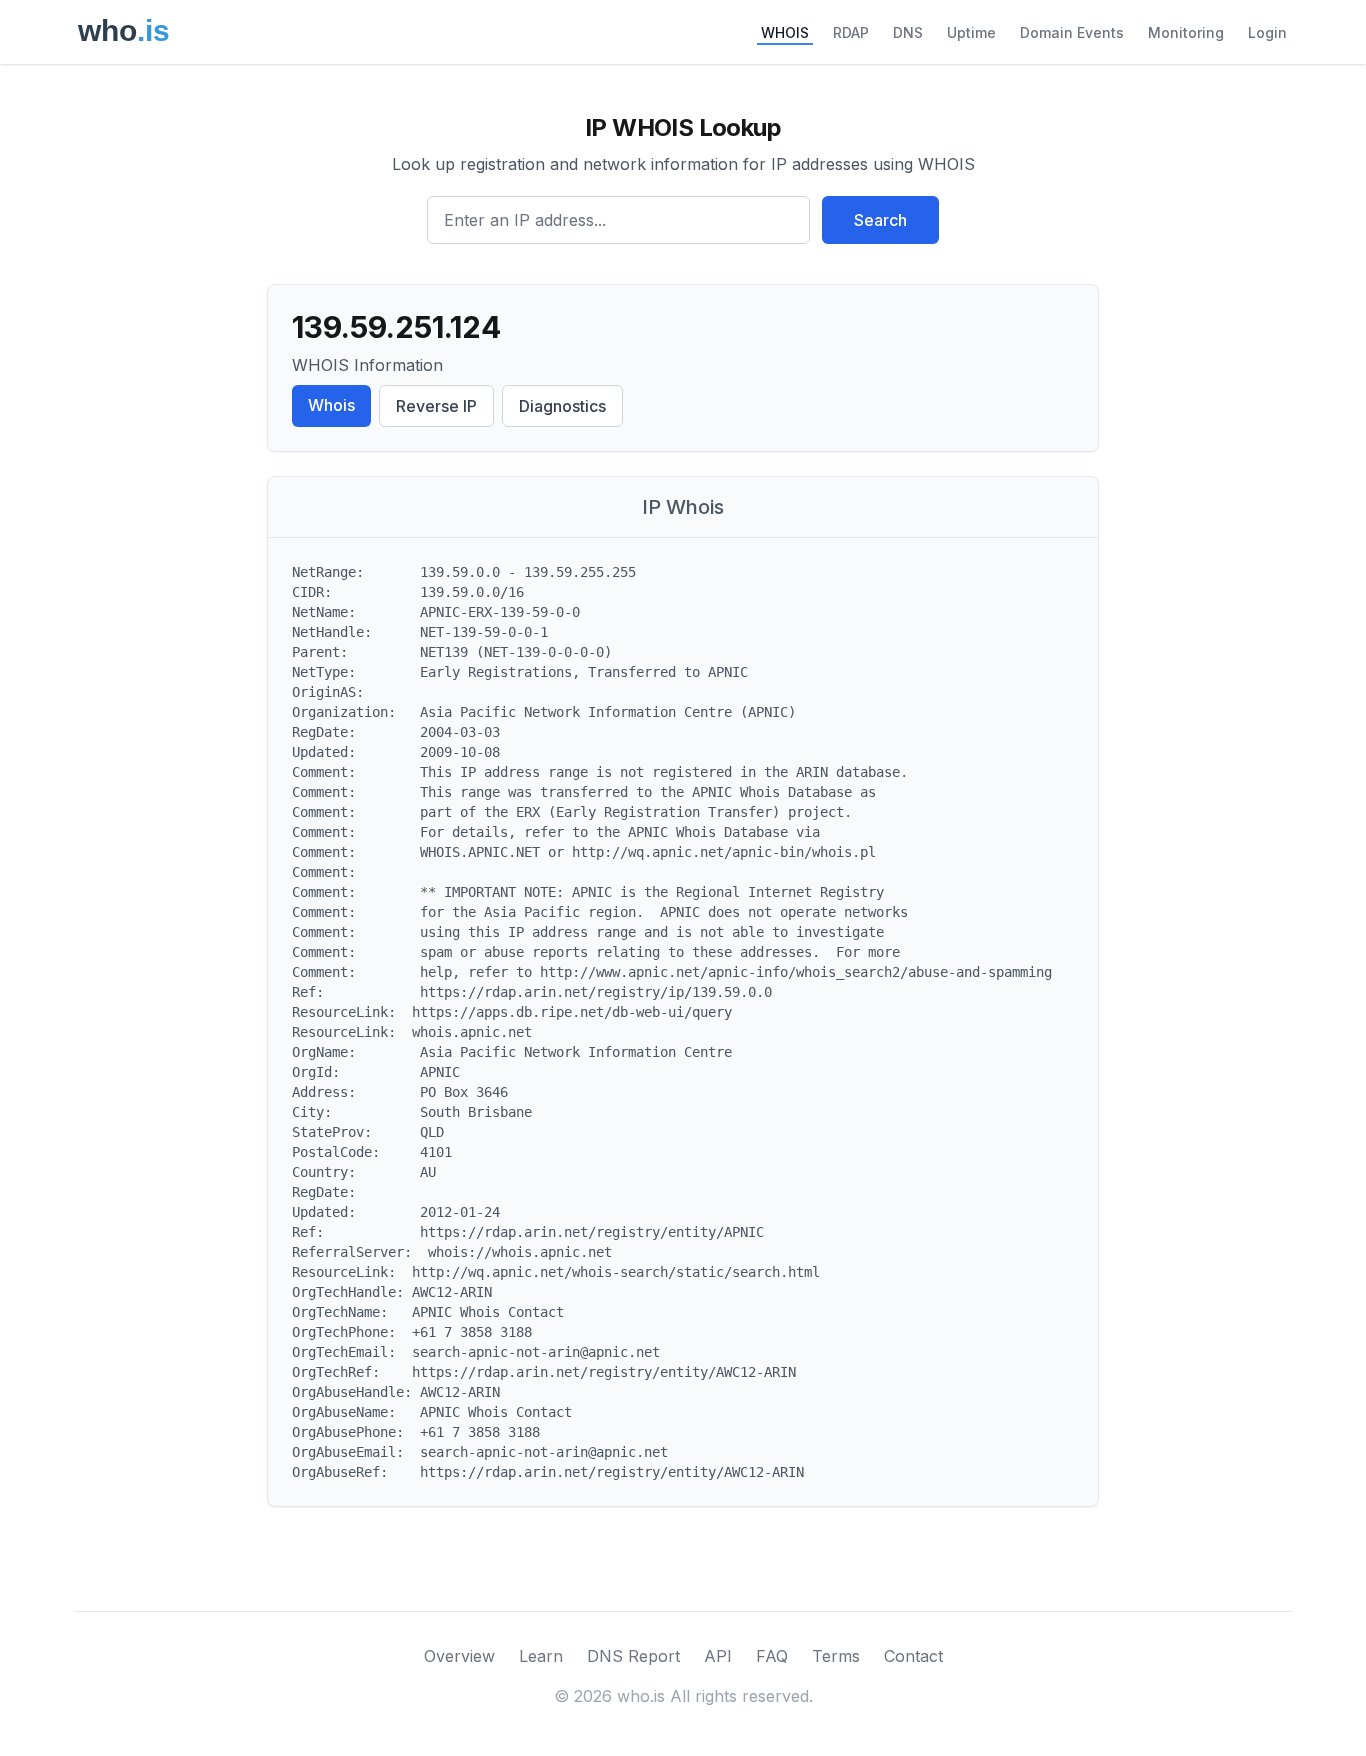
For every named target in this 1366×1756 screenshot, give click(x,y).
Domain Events (1072, 32)
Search (880, 220)
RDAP (851, 32)
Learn (541, 1656)
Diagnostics (562, 406)
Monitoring (1186, 32)
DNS (908, 32)
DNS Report (633, 1656)
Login (1267, 32)
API (718, 1656)
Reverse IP (436, 406)
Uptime (971, 32)
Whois (331, 405)
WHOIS (785, 32)
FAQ (772, 1656)
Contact (913, 1656)
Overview (459, 1656)
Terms (836, 1656)
